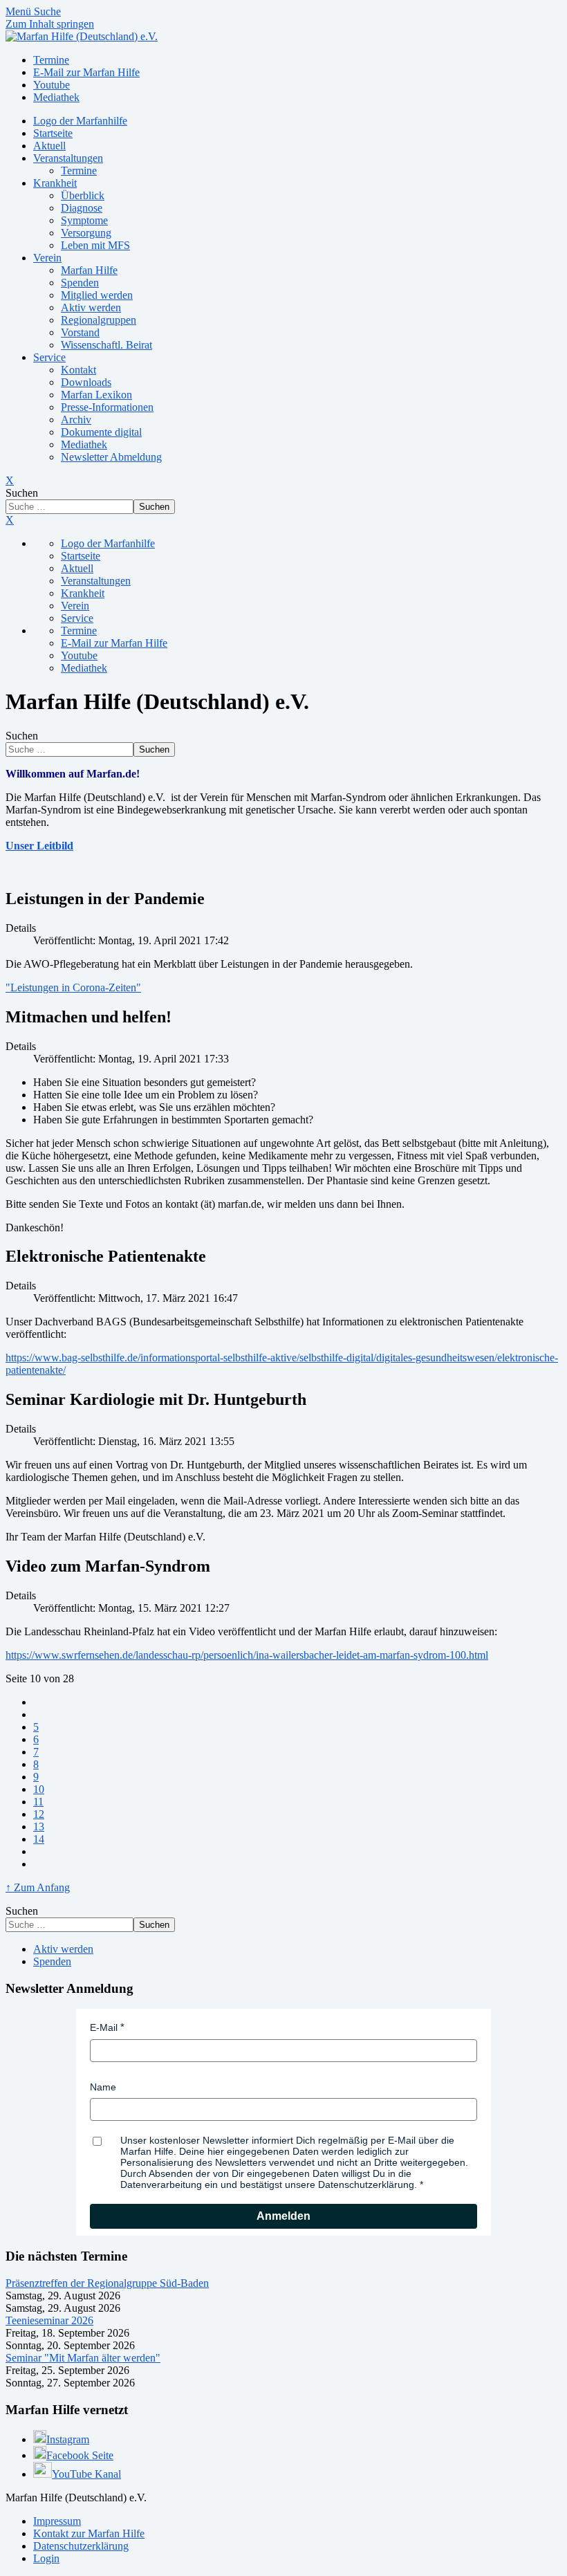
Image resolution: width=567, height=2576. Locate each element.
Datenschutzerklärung (81, 2546)
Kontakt (78, 370)
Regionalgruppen (99, 320)
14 (39, 1839)
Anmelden (283, 2216)
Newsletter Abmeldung (111, 457)
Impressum (57, 2521)
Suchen (22, 493)
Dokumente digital (101, 432)
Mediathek (84, 444)
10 (39, 1789)
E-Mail (104, 2027)
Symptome (84, 220)
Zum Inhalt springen (50, 24)
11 (38, 1802)
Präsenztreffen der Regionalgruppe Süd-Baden (107, 2283)
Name (103, 2087)
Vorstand (80, 332)
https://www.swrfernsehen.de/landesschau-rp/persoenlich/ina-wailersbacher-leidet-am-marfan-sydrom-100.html (247, 1655)
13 (39, 1827)
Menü (20, 11)
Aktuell (49, 146)
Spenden (80, 283)
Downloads (86, 382)
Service (49, 357)
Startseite (53, 133)
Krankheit (55, 183)
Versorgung (86, 233)
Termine (79, 171)
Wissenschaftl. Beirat (106, 345)
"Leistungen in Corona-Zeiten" (73, 987)
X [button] (10, 520)
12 (39, 1814)
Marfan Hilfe (89, 270)
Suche (47, 11)
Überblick (83, 195)
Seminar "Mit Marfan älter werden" (83, 2358)
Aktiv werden (91, 307)
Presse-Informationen (107, 407)
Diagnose (82, 208)
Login (46, 2558)
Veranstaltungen (68, 158)
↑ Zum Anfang (38, 1887)
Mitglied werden (97, 295)
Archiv (76, 420)
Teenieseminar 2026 (49, 2320)
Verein (47, 258)
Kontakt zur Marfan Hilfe (89, 2533)
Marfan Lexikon (96, 395)
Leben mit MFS (95, 245)
